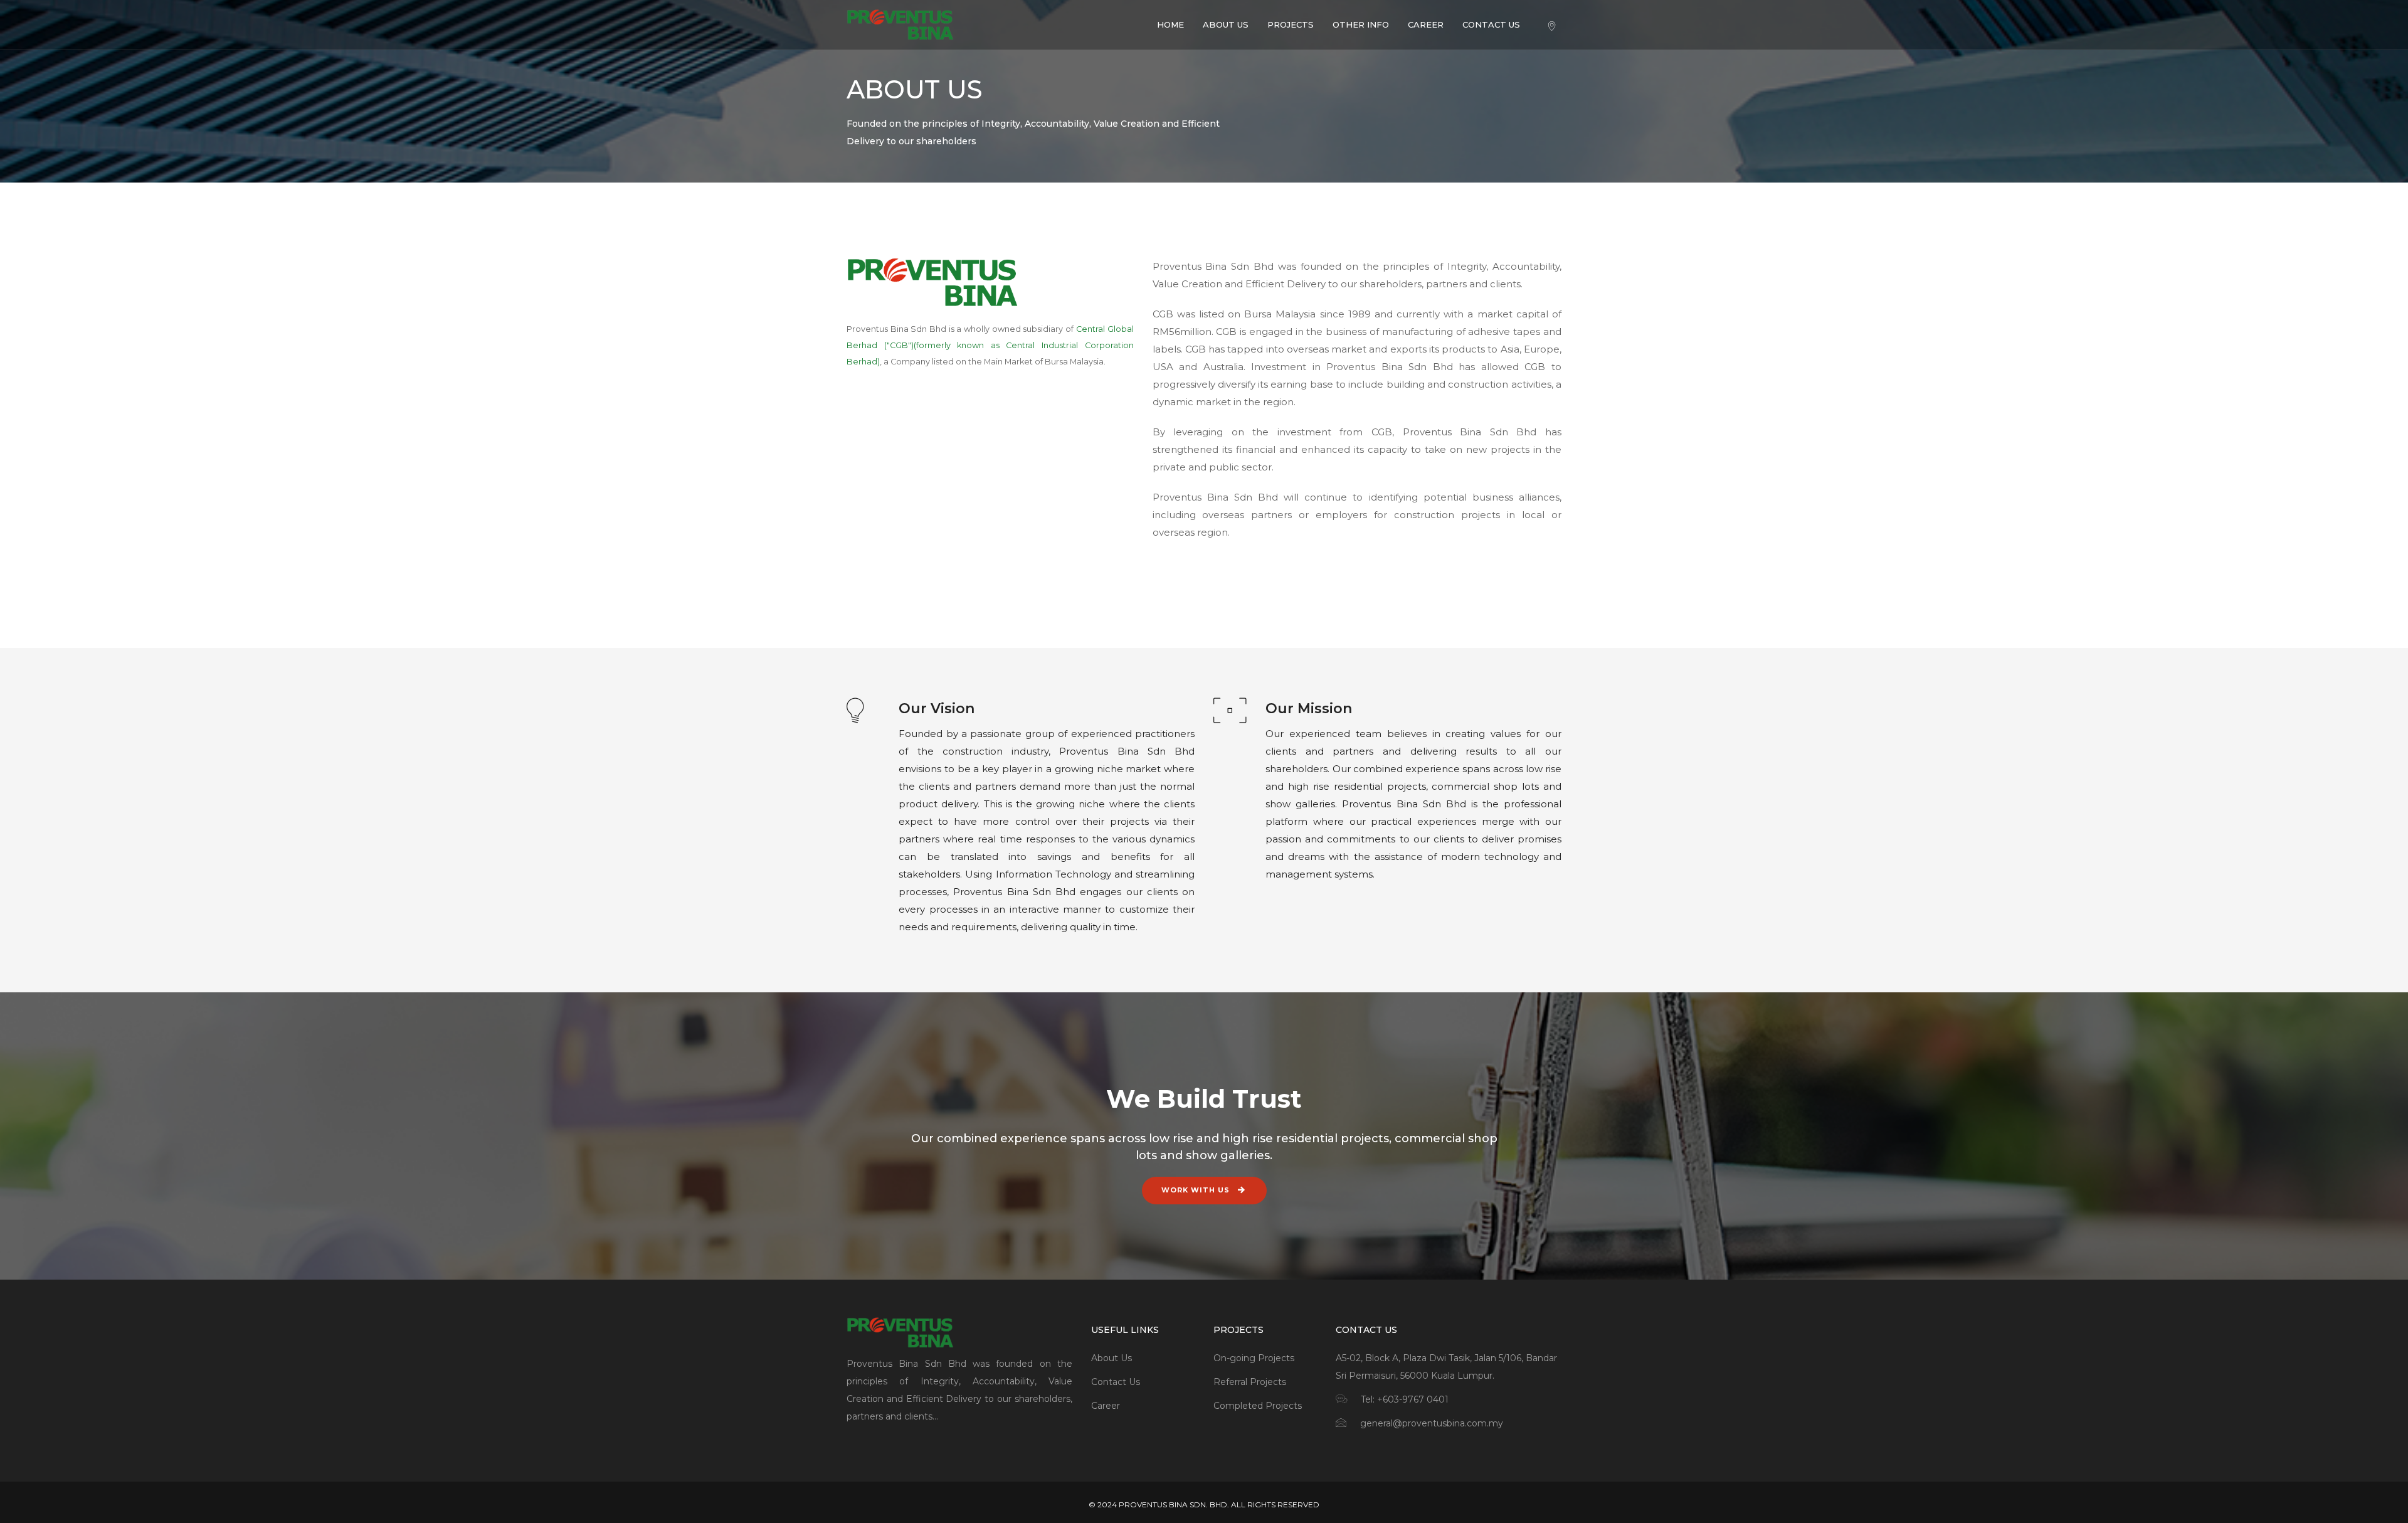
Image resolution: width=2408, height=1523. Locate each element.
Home (1170, 24)
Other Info (1361, 24)
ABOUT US (1226, 24)
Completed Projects (1258, 1406)
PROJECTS (1291, 24)
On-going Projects (1254, 1358)
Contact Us (1491, 24)
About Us (1112, 1358)
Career (1426, 24)
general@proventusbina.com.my (1432, 1423)
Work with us (1197, 1190)
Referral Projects (1250, 1382)
